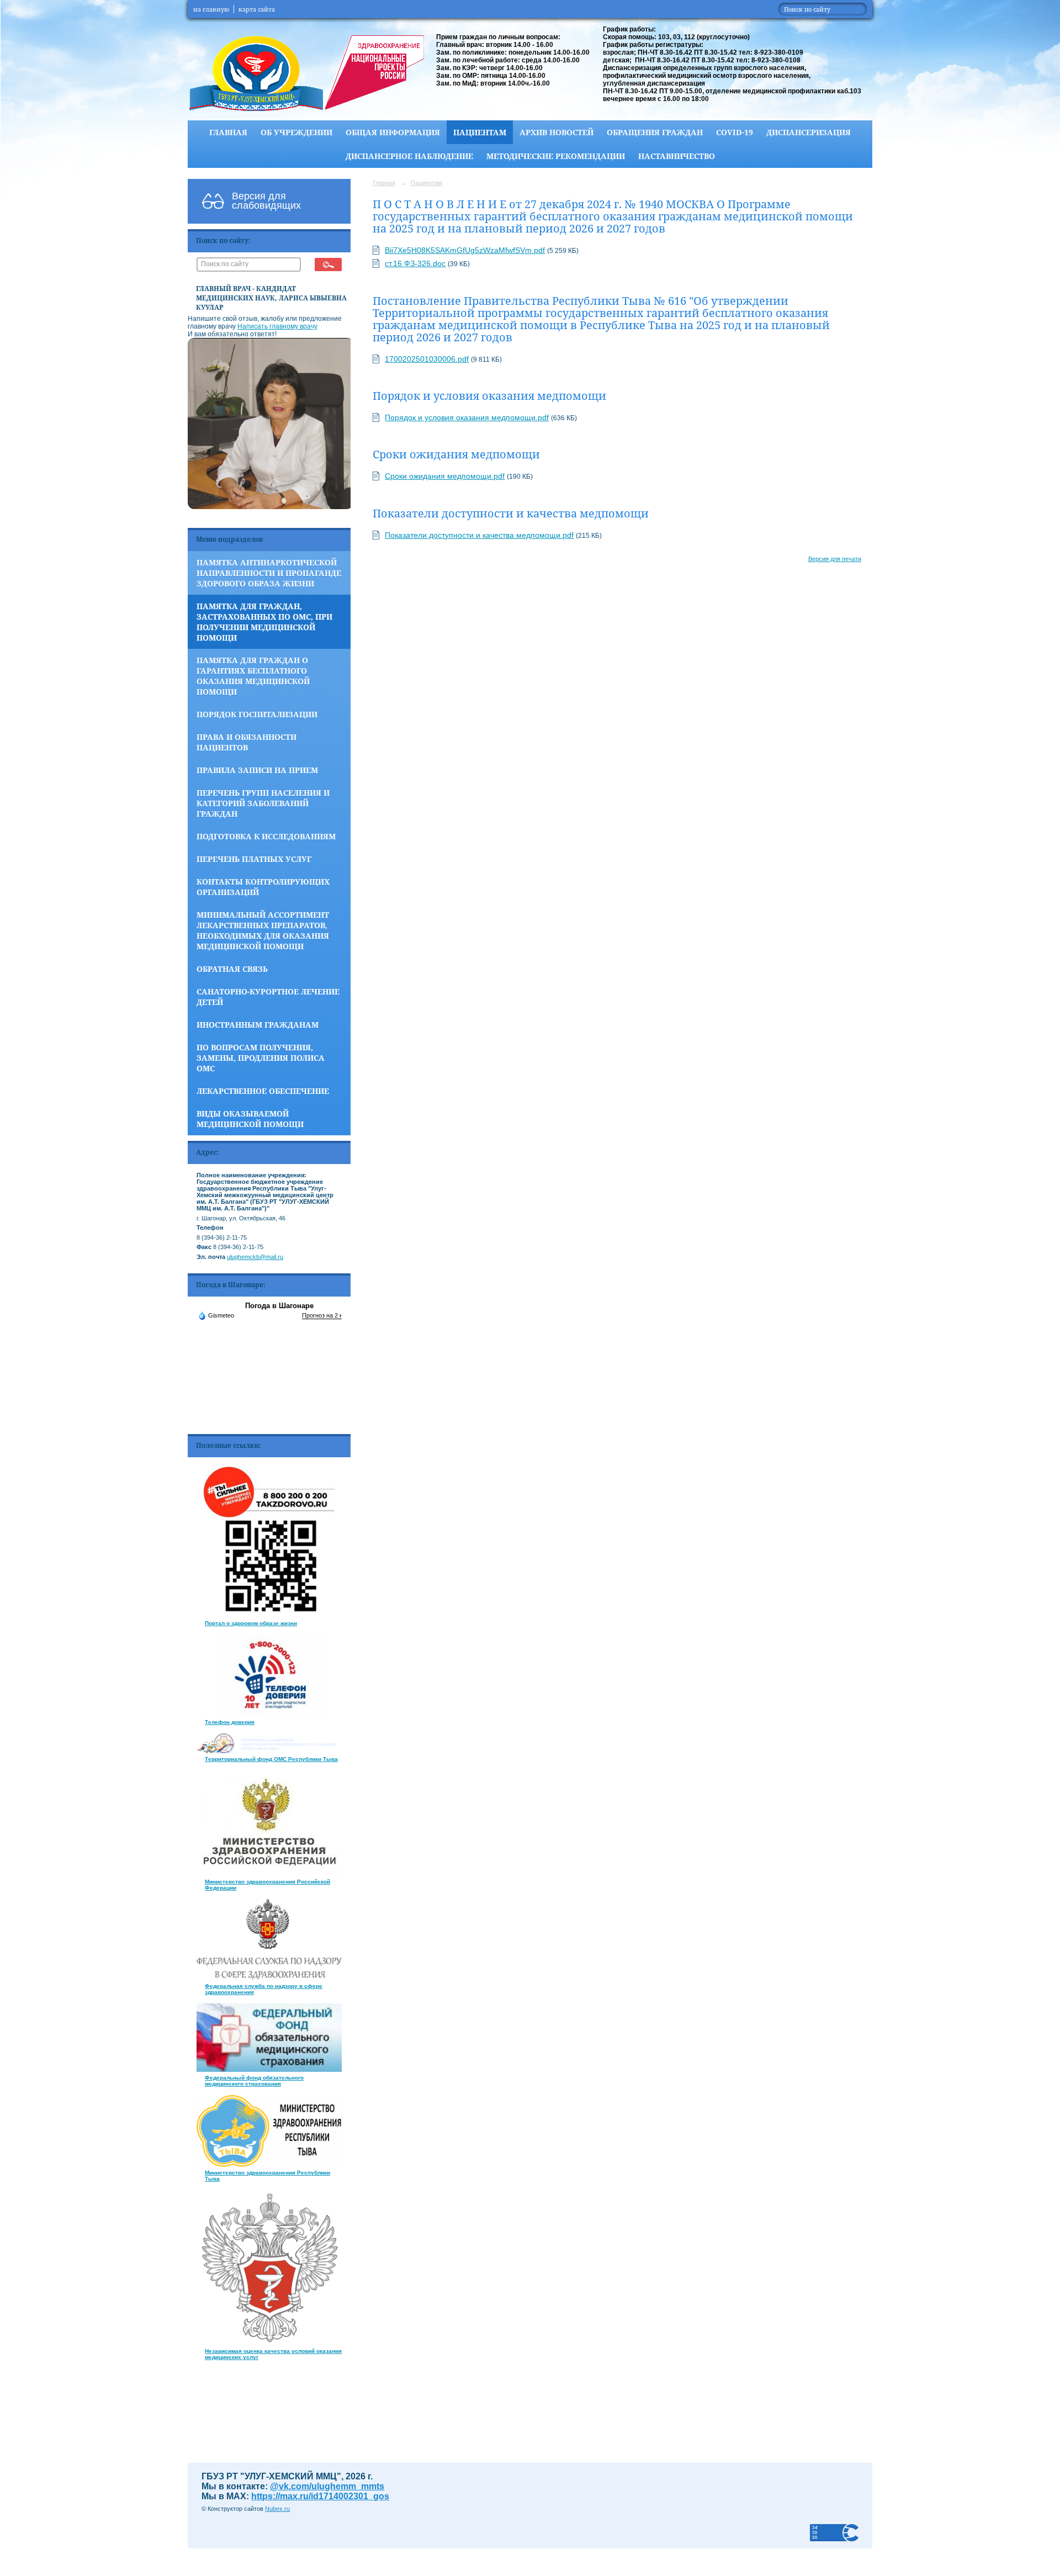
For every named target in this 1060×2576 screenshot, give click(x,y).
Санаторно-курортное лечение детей (268, 997)
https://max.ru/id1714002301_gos (320, 2496)
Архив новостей (556, 132)
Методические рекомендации (556, 156)
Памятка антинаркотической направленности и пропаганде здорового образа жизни (269, 573)
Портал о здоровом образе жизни (251, 1623)
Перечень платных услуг (254, 859)
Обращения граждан (655, 132)
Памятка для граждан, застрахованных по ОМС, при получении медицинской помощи (264, 622)
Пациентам (480, 132)
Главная (228, 132)
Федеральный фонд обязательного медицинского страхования (254, 2081)
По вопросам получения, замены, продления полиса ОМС (261, 1058)
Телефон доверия (230, 1722)
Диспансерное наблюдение (409, 156)
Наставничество (677, 156)
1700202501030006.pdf (427, 359)
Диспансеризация (809, 132)
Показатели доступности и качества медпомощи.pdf (479, 535)
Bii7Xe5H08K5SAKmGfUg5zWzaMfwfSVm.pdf (465, 250)
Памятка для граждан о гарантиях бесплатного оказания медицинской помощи (253, 676)
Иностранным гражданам (258, 1025)
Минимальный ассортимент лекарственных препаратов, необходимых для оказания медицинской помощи (263, 930)
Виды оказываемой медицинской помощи (250, 1119)
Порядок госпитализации (257, 714)
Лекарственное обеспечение (263, 1091)
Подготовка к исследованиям (266, 836)
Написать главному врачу (277, 326)
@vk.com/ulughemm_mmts (327, 2486)
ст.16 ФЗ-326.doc (415, 263)
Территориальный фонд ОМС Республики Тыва (271, 1759)
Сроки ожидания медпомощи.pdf (445, 476)
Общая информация (393, 132)
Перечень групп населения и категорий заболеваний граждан (263, 803)
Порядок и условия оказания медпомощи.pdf (467, 417)
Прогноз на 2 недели (331, 1315)
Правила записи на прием (257, 770)
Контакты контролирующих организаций (263, 887)
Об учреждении (296, 132)
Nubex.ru (277, 2509)
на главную (211, 9)
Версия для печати (835, 559)
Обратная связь (232, 969)
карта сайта (257, 9)
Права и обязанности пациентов (247, 742)
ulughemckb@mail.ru (255, 1257)
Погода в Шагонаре (279, 1306)
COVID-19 (735, 132)
